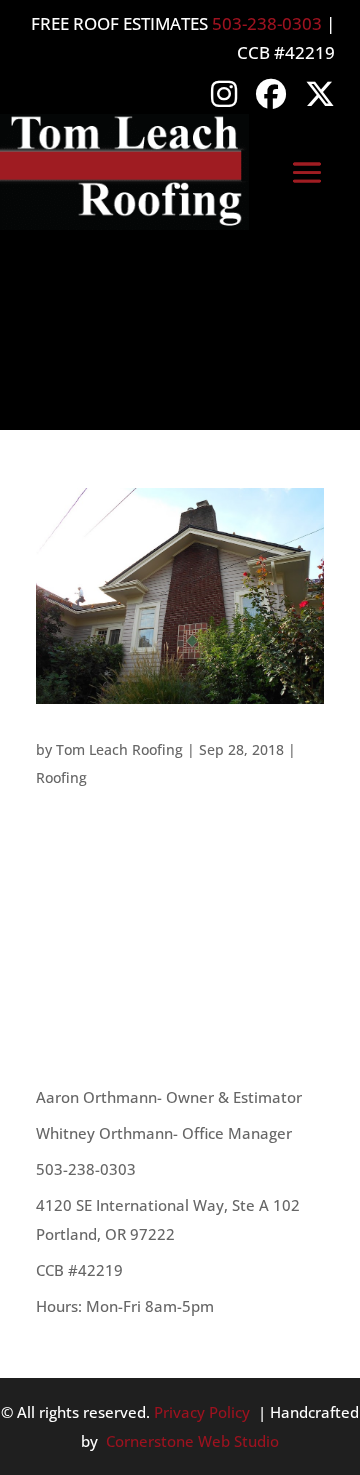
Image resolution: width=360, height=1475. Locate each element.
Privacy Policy (202, 1412)
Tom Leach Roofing (119, 749)
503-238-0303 (267, 23)
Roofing (61, 777)
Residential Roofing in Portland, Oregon (179, 719)
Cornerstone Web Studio (192, 1441)
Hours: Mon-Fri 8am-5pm (125, 1306)
